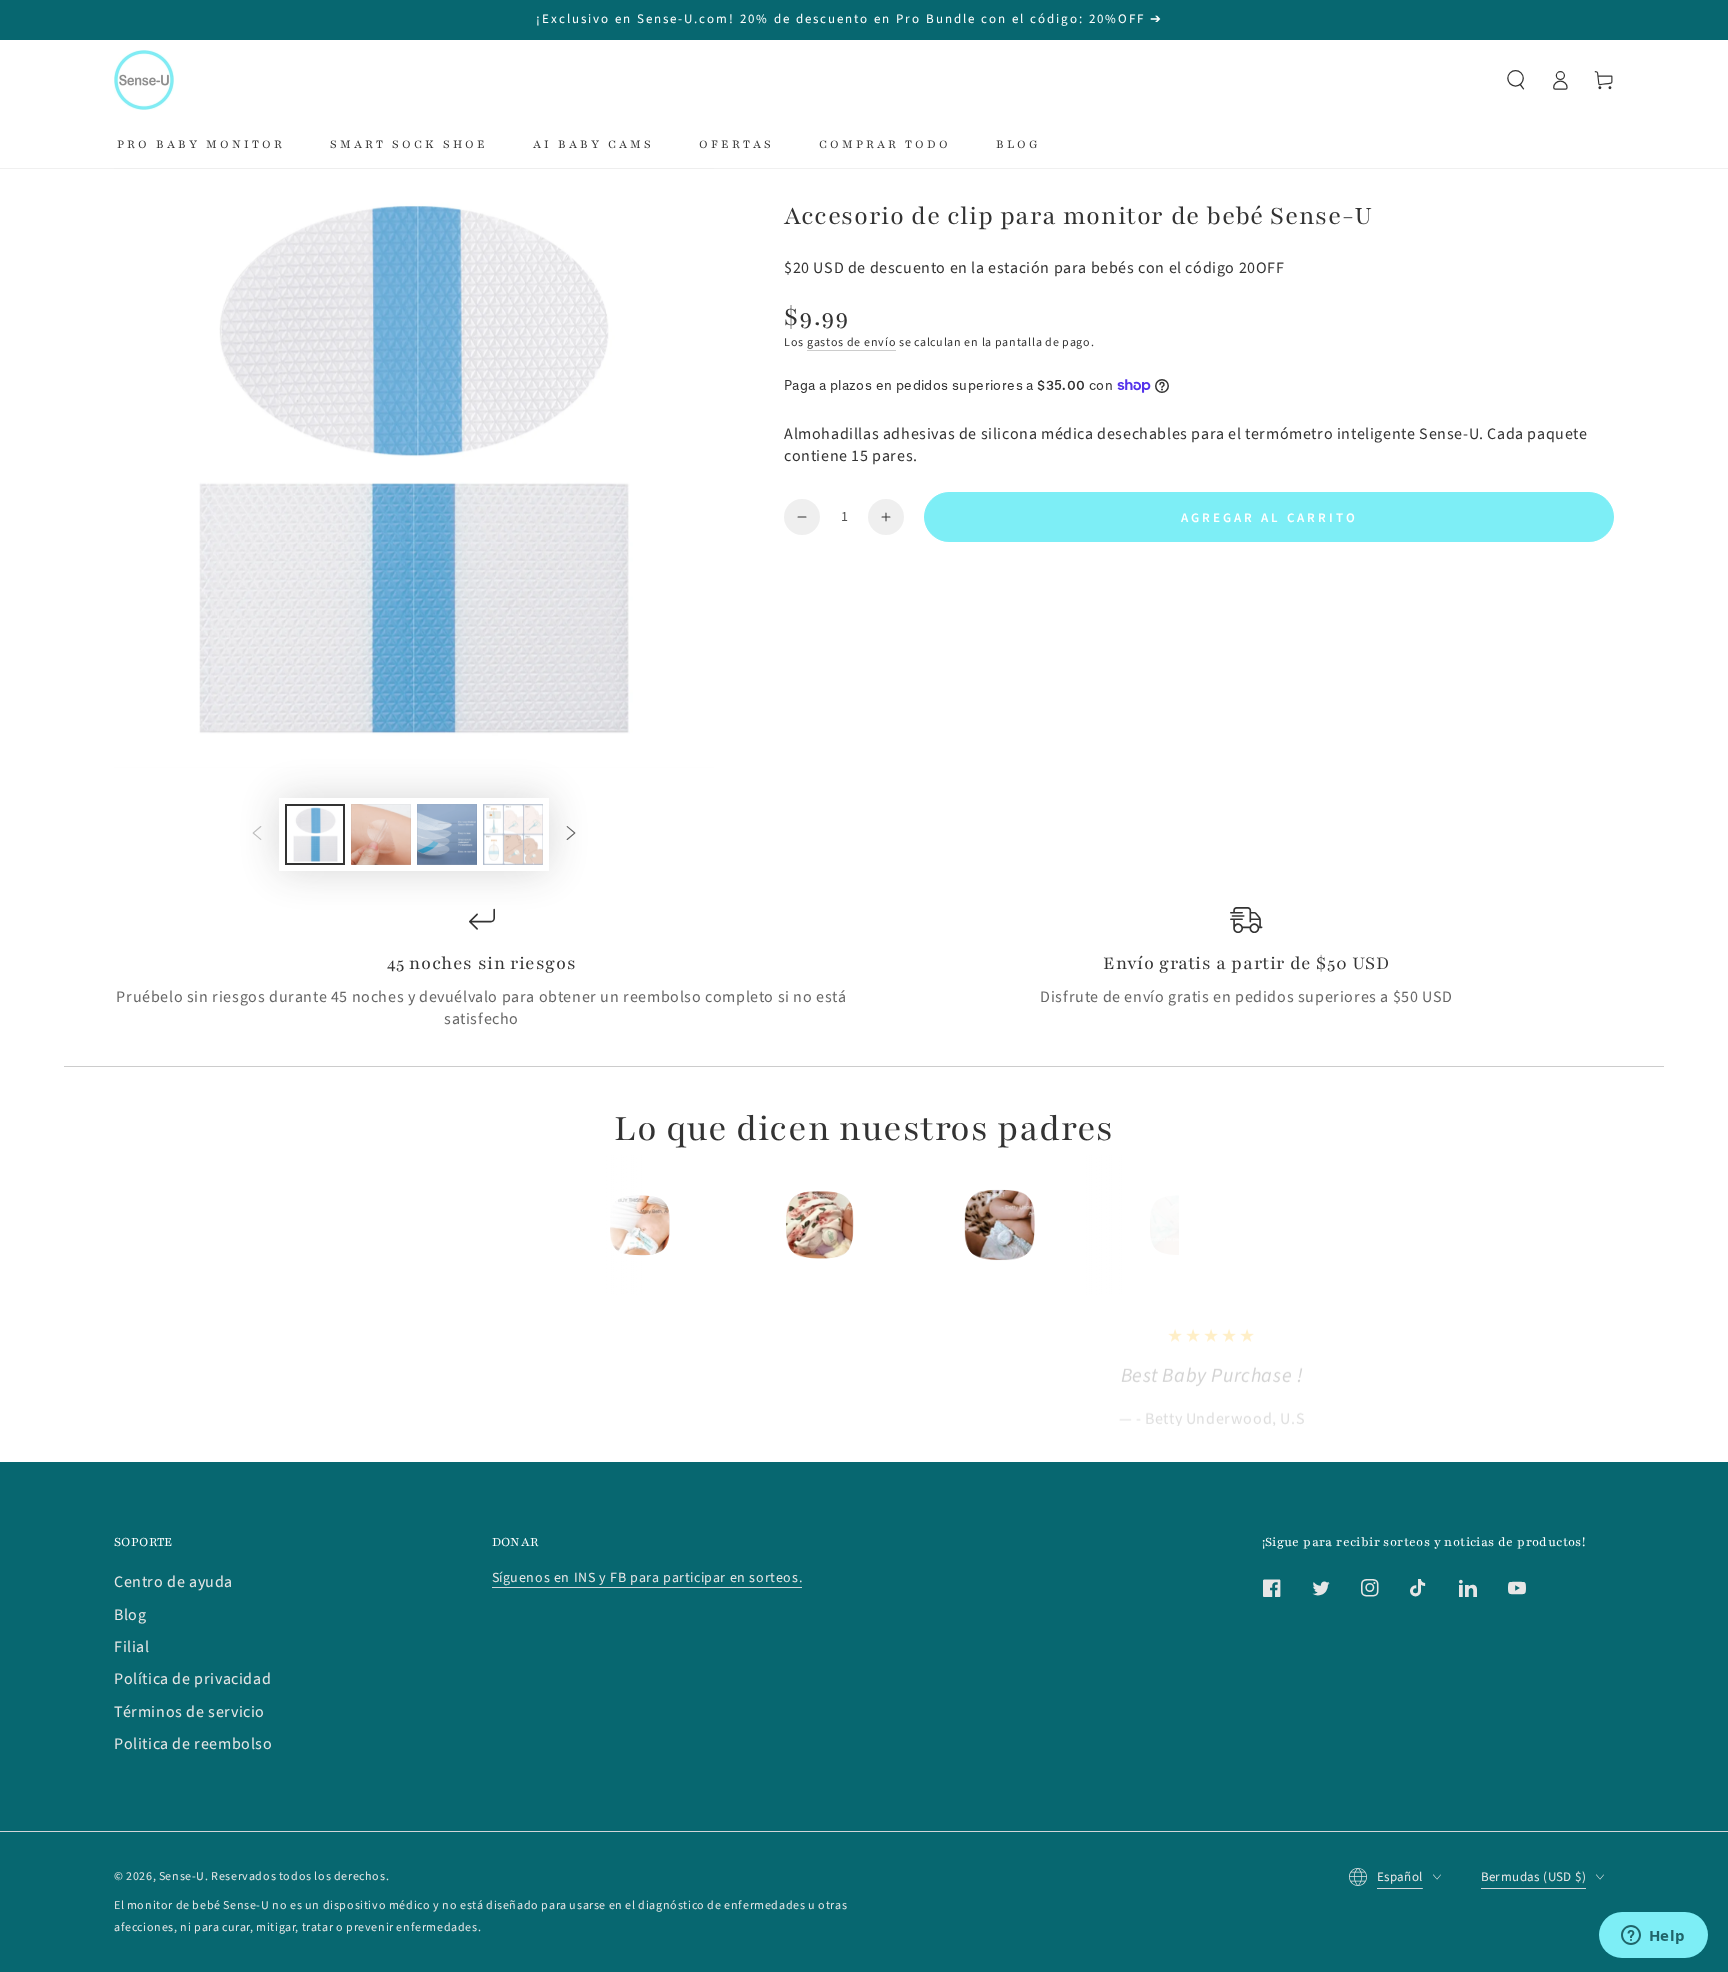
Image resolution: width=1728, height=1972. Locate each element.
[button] (1516, 80)
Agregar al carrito (1269, 518)
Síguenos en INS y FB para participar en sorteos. (647, 1578)
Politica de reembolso (193, 1744)
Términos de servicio (189, 1712)
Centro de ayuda (173, 1582)
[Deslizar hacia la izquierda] (257, 834)
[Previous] (601, 1225)
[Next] (1127, 1225)
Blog (130, 1615)
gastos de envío (852, 342)
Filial (132, 1647)
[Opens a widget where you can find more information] (1653, 1937)
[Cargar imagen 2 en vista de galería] (381, 834)
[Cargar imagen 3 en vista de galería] (447, 834)
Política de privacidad (192, 1679)
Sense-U (182, 1876)
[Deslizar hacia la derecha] (571, 834)
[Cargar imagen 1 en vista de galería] (315, 834)
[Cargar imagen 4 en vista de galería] (513, 834)
